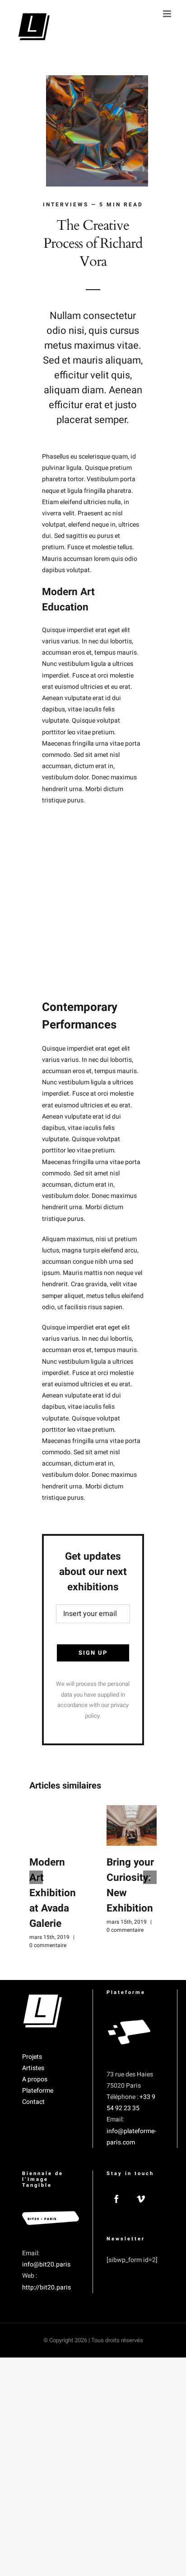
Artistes (33, 2068)
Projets (32, 2057)
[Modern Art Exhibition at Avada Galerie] (54, 1825)
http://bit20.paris (46, 2287)
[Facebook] (116, 2199)
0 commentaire (48, 1945)
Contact (33, 2102)
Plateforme (38, 2091)
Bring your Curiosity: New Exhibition (130, 1885)
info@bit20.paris (46, 2264)
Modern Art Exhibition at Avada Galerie (53, 1893)
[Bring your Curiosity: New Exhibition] (132, 1825)
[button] (36, 1877)
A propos (35, 2079)
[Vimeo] (141, 2199)
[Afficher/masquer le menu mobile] (168, 14)
